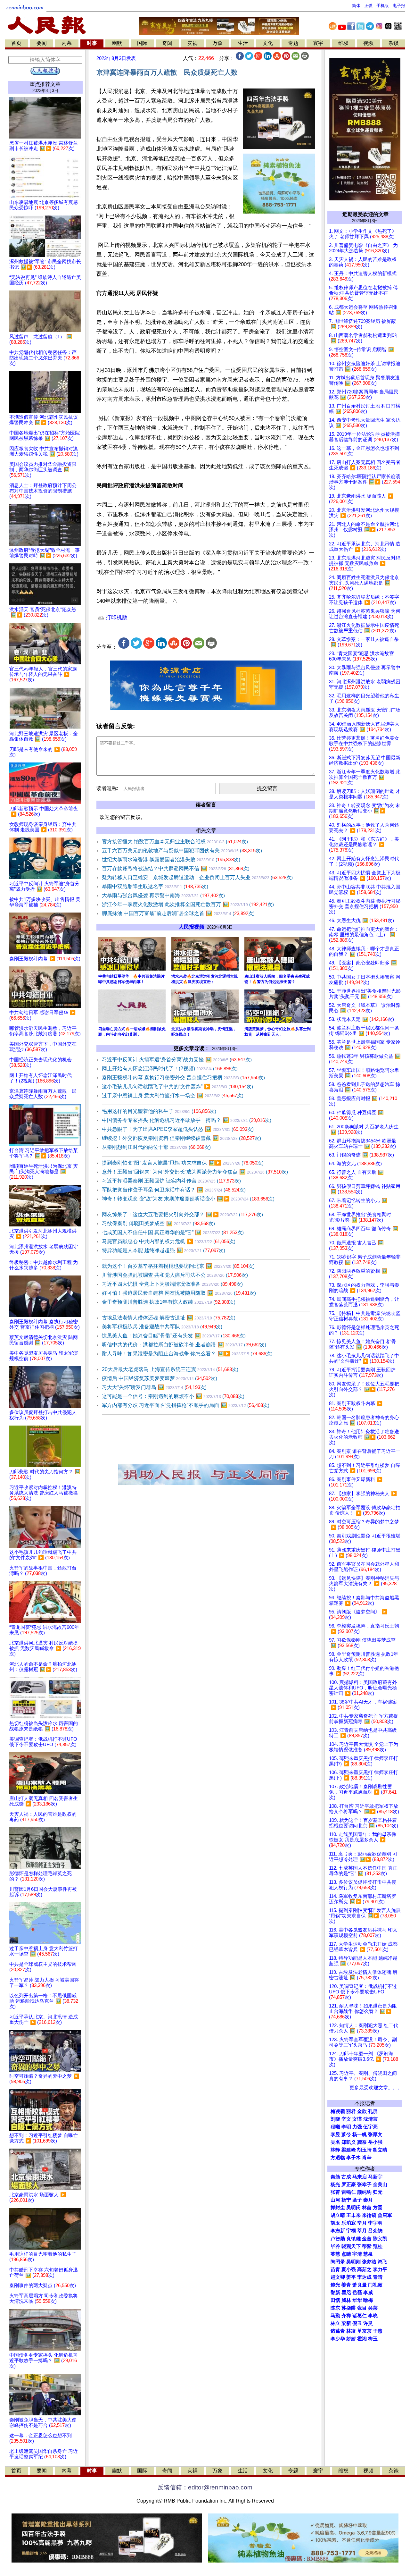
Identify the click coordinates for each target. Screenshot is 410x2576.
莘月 (362, 2231)
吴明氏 (353, 2208)
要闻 (42, 43)
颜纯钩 (364, 2192)
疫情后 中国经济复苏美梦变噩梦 (160, 1378)
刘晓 (335, 2119)
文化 (268, 43)
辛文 (346, 2119)
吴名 (335, 2142)
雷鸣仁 (349, 2192)
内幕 (67, 43)
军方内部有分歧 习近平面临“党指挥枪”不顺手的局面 (186, 1405)
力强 (357, 2127)
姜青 (346, 2285)
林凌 (351, 2331)
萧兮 (346, 2134)
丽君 (351, 2111)
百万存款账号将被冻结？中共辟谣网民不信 (176, 868)
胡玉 (335, 2223)
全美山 (380, 2185)
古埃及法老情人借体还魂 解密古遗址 (169, 1318)
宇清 (357, 2254)
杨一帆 (360, 2134)
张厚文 (375, 2134)
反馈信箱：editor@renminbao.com (205, 2487)
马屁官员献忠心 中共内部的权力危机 (169, 1241)
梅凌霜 (338, 2111)
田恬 (335, 2300)
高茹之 (364, 2269)
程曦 (335, 2127)
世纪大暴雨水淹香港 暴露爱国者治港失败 (171, 859)
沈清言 (370, 2119)
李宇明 (375, 2223)
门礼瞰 (375, 2285)
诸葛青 (338, 2331)
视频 (368, 43)
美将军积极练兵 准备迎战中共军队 (162, 1327)
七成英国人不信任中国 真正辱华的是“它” (173, 1232)
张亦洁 (369, 2262)
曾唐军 (385, 2215)
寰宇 (318, 43)
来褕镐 (369, 2215)
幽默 (117, 43)
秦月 (368, 2200)
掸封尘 (338, 2208)
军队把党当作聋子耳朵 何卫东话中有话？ (174, 1190)
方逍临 (338, 2158)
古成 (346, 2177)
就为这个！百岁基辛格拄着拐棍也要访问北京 (178, 1266)
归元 (378, 2192)
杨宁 (346, 2200)
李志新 (338, 2231)
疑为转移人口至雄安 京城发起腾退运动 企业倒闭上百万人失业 (197, 877)
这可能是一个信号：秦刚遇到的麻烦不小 (173, 1396)
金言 (367, 2239)
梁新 (346, 2323)
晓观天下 (351, 2246)
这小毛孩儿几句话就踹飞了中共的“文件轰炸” (177, 1086)
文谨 (357, 2119)
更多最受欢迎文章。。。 (376, 2088)
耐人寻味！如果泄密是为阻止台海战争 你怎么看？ (187, 1354)
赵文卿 (338, 2277)
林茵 (367, 2208)
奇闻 (167, 43)
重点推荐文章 (45, 84)
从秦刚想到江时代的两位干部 (156, 1147)
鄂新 (335, 2293)
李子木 (353, 2158)
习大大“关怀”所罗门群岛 (154, 1387)
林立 (335, 2323)
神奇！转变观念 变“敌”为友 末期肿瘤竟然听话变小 (188, 1199)
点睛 (346, 2254)
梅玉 (373, 2339)
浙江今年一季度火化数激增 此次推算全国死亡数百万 (188, 904)
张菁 (335, 2192)
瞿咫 (346, 2293)
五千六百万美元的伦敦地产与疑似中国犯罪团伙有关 (182, 850)
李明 (346, 2127)
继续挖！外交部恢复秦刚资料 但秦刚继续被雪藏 (181, 1138)
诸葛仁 (360, 2316)
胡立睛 (338, 2215)
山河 (335, 2200)
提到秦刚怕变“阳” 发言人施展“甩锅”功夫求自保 (183, 1163)
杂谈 (394, 43)
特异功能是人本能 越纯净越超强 (164, 1250)
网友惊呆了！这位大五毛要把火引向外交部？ (182, 1214)
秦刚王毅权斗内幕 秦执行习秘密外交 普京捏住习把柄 (183, 1078)
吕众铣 (375, 2231)
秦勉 (335, 2177)
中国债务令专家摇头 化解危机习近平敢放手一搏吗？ (187, 1120)
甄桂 (378, 2246)
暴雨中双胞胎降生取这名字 (155, 886)
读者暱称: (107, 788)
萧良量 (360, 2285)
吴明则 (353, 2262)
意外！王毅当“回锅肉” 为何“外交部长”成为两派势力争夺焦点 (195, 1172)
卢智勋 (338, 2239)
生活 (243, 43)
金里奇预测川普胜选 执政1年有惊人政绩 (169, 1302)
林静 (335, 2150)
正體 (368, 6)
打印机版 (116, 617)
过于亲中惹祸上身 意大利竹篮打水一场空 (173, 1095)
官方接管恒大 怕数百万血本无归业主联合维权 (175, 842)
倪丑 (357, 2323)
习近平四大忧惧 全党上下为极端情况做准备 (172, 1284)
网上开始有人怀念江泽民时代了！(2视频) (170, 1069)
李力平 (380, 2269)
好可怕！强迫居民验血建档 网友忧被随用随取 (179, 1293)
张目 (362, 2308)
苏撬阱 (349, 2308)
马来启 (360, 2177)
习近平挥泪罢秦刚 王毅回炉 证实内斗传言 (171, 1181)
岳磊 (357, 2293)
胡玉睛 (364, 2150)
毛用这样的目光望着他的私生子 (159, 1111)
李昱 (335, 2134)
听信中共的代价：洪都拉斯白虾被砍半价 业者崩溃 (184, 1345)
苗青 (335, 2269)
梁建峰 (349, 2150)
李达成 (364, 2277)
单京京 (364, 2331)
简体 (356, 6)
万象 (217, 43)
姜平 (351, 2277)
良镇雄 (353, 2239)
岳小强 (375, 2142)
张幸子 (364, 2185)
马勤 (335, 2316)
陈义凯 (380, 2239)
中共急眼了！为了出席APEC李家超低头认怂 (178, 1129)
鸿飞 (382, 2262)
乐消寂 (349, 2223)
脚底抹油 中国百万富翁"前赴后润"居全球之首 (178, 913)
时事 (92, 43)
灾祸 (193, 43)
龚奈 (362, 2142)
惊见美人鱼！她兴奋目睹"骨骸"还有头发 (174, 1336)
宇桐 (351, 2231)
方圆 (378, 2208)
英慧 (335, 2254)
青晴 (378, 2277)
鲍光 (335, 2285)
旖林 (346, 2300)
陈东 (335, 2308)
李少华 (338, 2339)
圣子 (357, 2200)
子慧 (378, 2331)
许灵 (368, 2323)
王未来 (353, 2215)
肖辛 (367, 2158)
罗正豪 (349, 2185)
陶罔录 (338, 2262)
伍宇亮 (370, 2127)
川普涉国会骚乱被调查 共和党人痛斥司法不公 (175, 1275)
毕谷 (335, 2246)
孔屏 (373, 2111)
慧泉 (368, 2254)
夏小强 (349, 2269)
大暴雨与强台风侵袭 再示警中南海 (163, 895)
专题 (293, 43)
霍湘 (362, 2339)
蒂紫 (367, 2246)
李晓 (373, 2316)
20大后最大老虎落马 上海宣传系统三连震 (170, 1369)
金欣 (362, 2111)
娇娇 (351, 2339)
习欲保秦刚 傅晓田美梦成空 (158, 1223)
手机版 (383, 6)
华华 (357, 2300)
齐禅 (346, 2316)
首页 (16, 43)
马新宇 (375, 2177)
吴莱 (373, 2308)
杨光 (335, 2185)
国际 (142, 43)
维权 (343, 43)
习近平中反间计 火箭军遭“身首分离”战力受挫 (177, 1060)
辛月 (362, 2223)
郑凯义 (349, 2142)
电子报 (399, 6)
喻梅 (368, 2300)
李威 (368, 2293)
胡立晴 (380, 2150)
